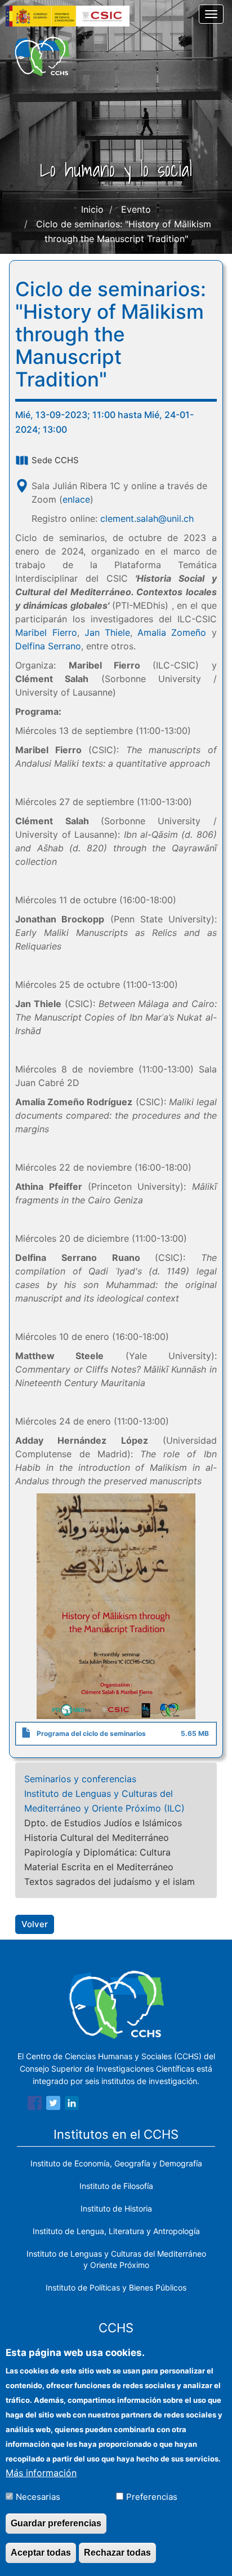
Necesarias (38, 2497)
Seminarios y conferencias (80, 1779)
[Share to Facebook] (35, 2105)
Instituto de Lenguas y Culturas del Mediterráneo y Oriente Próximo (116, 2259)
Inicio (92, 209)
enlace (76, 499)
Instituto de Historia (116, 2208)
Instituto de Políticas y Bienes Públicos (116, 2287)
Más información (41, 2473)
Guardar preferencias (56, 2523)
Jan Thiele (107, 632)
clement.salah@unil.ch (147, 518)
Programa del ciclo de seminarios (91, 1733)
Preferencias (152, 2497)
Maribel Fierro (46, 632)
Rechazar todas (117, 2553)
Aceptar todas (41, 2553)
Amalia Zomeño (172, 632)
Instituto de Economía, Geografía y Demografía (116, 2163)
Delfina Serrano (48, 646)
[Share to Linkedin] (72, 2105)
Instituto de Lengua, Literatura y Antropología (116, 2231)
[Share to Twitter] (53, 2105)
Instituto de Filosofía (116, 2186)
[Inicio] (42, 56)
